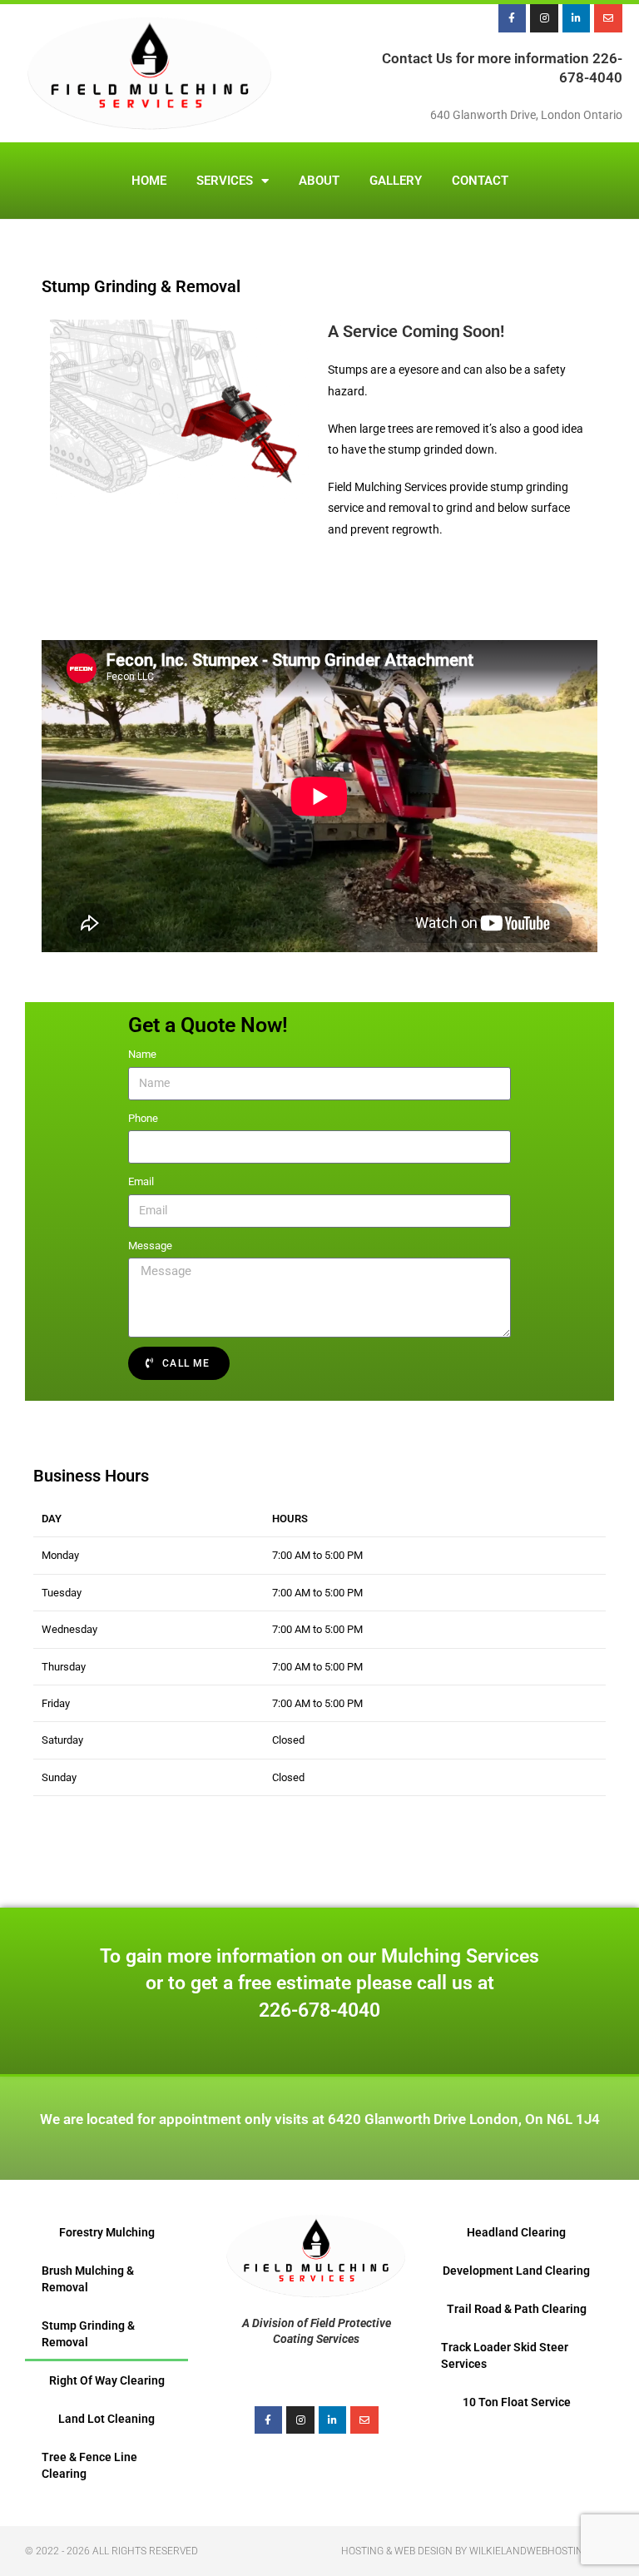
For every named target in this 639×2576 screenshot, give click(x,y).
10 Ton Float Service (517, 2402)
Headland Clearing (516, 2232)
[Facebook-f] (513, 18)
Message (150, 1246)
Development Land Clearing (516, 2271)
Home (149, 181)
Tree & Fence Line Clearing (89, 2465)
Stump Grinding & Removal (88, 2334)
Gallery (396, 181)
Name (142, 1054)
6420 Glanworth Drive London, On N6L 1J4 (464, 2119)
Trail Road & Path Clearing (517, 2309)
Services (225, 181)
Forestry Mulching (107, 2232)
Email (141, 1181)
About (319, 181)
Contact (480, 181)
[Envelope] (608, 18)
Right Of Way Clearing (107, 2380)
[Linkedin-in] (577, 18)
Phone (143, 1118)
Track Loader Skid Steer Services (505, 2355)
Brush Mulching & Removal (88, 2279)
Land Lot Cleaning (106, 2419)
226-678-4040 (319, 2010)
